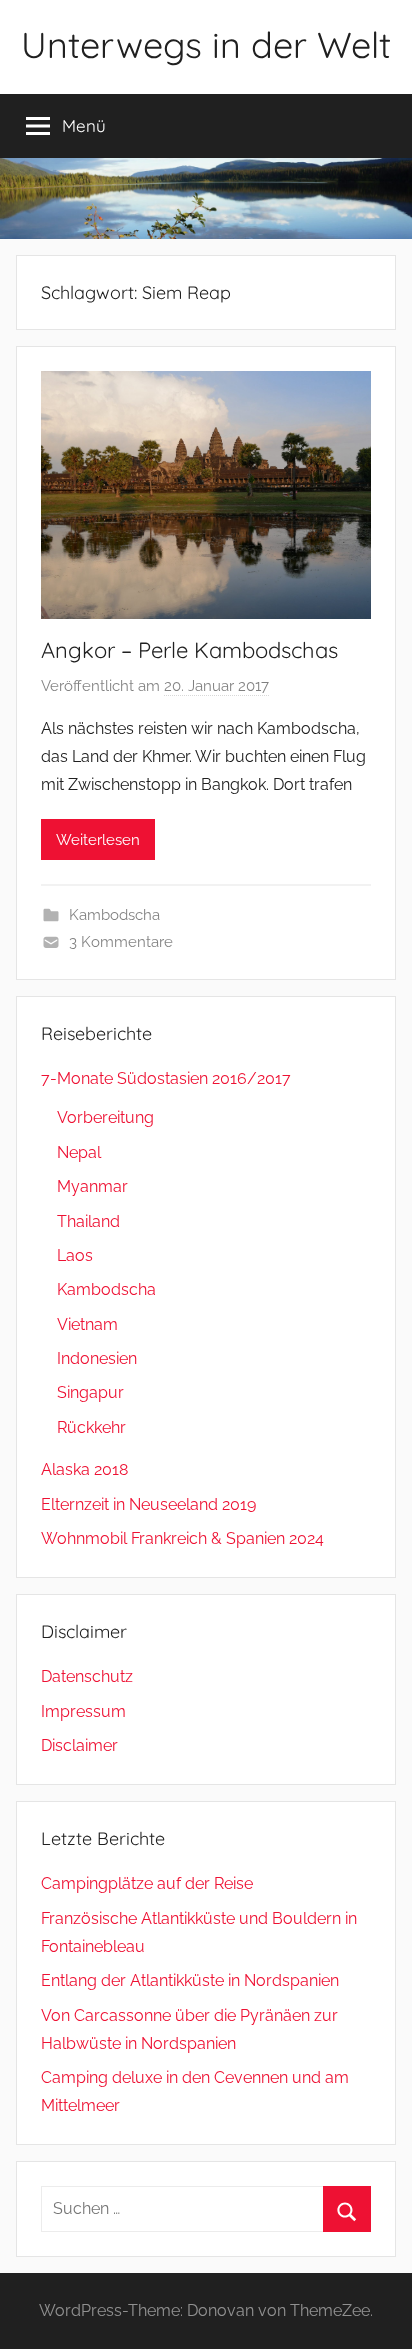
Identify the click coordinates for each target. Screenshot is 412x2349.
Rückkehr (91, 1427)
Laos (75, 1255)
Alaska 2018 (84, 1469)
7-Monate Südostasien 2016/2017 (166, 1078)
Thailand (88, 1221)
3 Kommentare (121, 942)
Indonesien (97, 1358)
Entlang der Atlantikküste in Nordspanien (190, 1980)
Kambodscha (114, 915)
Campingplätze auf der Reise (147, 1883)
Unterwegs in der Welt (206, 44)
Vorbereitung (105, 1117)
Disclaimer (79, 1745)
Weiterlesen (98, 840)
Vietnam (87, 1324)
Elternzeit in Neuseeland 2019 (148, 1504)
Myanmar (92, 1186)
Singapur (90, 1392)
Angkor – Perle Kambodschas (189, 650)
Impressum (83, 1711)
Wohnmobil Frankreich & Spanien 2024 (182, 1538)
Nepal (79, 1152)
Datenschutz (87, 1676)
